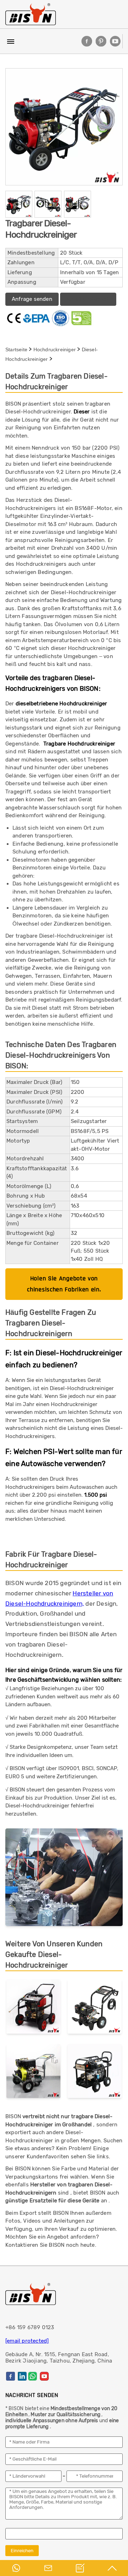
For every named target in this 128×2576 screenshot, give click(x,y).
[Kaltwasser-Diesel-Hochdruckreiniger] (33, 2073)
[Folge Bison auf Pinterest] (101, 41)
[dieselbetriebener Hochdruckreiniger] (33, 2008)
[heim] (31, 14)
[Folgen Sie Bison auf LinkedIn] (22, 2376)
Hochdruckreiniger (55, 349)
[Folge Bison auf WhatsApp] (33, 2376)
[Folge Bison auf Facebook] (87, 41)
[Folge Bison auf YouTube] (115, 41)
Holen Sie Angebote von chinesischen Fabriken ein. (64, 1284)
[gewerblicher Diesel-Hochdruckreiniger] (95, 2008)
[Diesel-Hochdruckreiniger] (95, 2073)
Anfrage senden (32, 299)
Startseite (16, 349)
